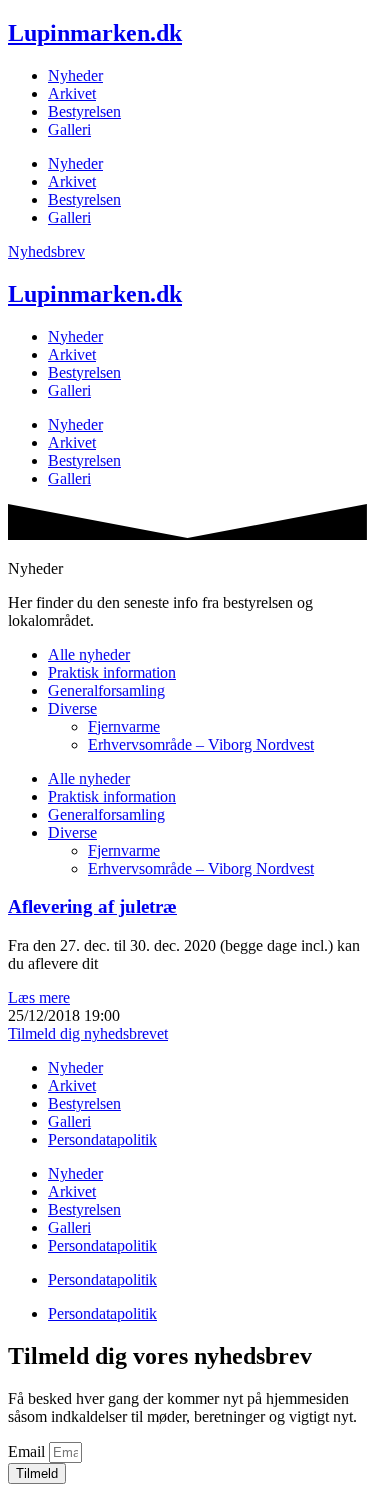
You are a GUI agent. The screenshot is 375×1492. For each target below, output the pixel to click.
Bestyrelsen (84, 111)
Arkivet (72, 93)
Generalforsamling (106, 690)
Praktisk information (112, 672)
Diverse (72, 708)
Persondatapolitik (102, 1139)
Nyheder (75, 75)
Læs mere (39, 997)
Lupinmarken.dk (95, 33)
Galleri (69, 129)
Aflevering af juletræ (92, 906)
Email (28, 1451)
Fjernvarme (124, 726)
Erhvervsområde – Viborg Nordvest (201, 744)
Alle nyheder (89, 654)
